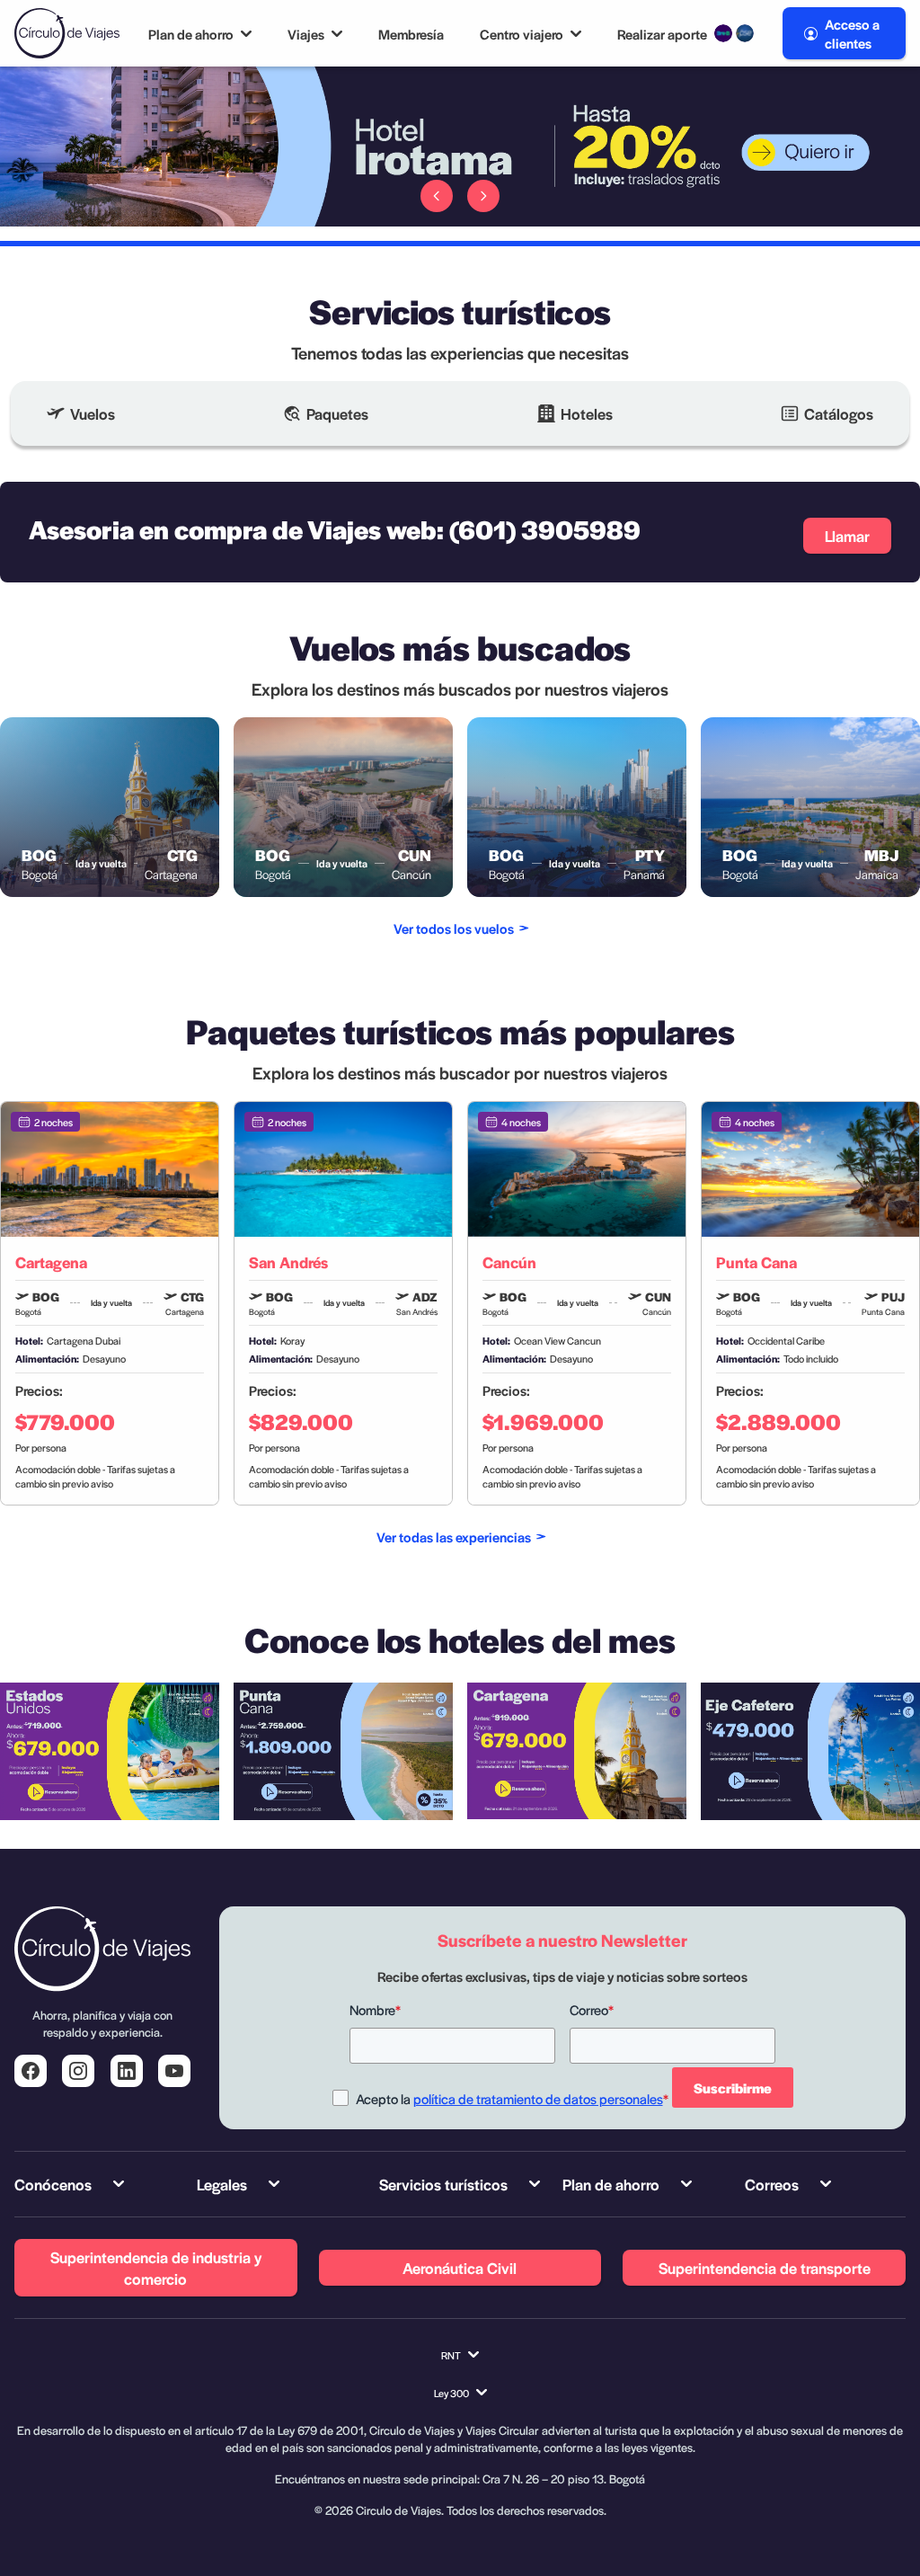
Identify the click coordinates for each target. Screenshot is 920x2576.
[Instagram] (78, 2071)
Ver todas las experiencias (454, 1537)
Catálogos (839, 413)
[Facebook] (31, 2071)
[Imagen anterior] (437, 196)
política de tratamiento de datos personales (538, 2098)
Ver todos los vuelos (454, 928)
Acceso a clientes (852, 33)
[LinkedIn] (127, 2071)
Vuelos (93, 413)
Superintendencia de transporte (765, 2268)
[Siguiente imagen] (483, 196)
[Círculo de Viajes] (67, 33)
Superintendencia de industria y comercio (156, 2268)
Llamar (847, 536)
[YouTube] (174, 2071)
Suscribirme (733, 2087)
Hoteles (587, 413)
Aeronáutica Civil (460, 2268)
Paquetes (337, 413)
